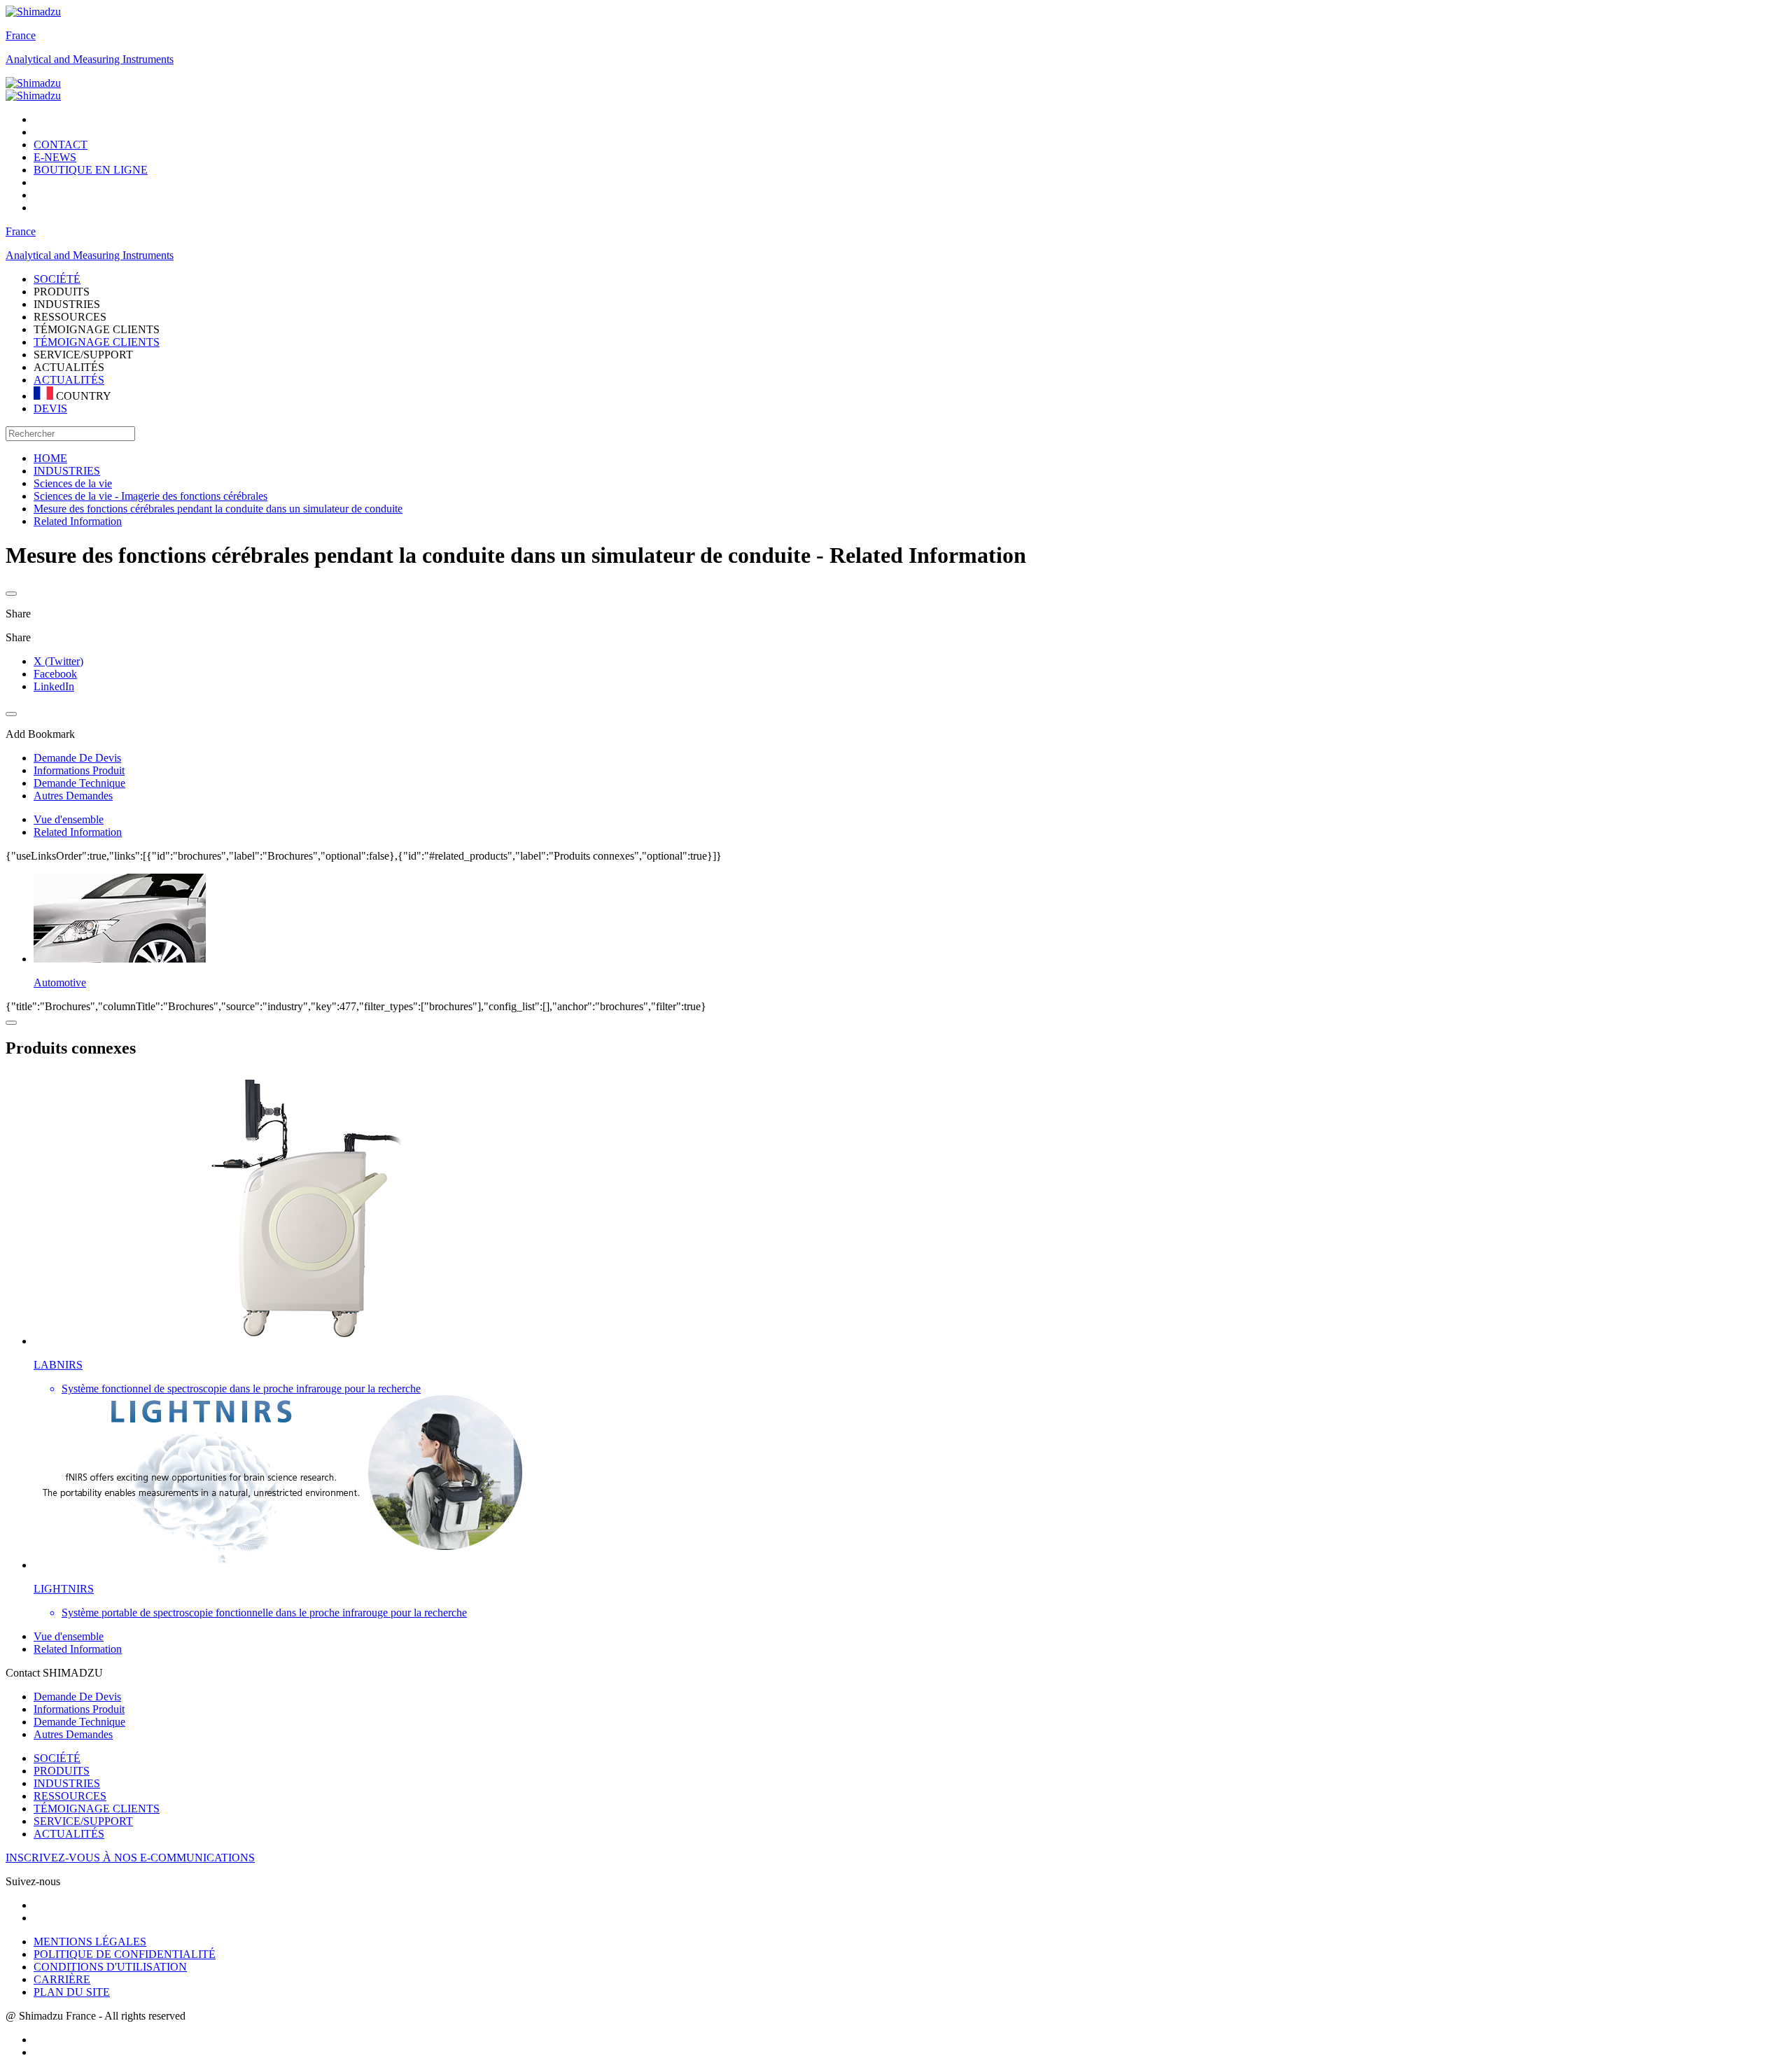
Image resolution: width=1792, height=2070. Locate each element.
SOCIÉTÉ (57, 1758)
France (21, 35)
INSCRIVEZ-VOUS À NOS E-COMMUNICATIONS (130, 1858)
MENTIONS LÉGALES (90, 1942)
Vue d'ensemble (69, 819)
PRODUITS (62, 1771)
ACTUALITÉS (69, 380)
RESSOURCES (70, 1796)
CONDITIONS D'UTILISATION (110, 1967)
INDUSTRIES (67, 1783)
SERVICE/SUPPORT (83, 1821)
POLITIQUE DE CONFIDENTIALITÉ (125, 1954)
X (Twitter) (58, 661)
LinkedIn (54, 686)
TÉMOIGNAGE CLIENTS (97, 342)
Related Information (78, 832)
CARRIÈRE (62, 1979)
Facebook (55, 674)
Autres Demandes (73, 1734)
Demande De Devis (77, 1697)
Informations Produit (79, 1709)
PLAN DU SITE (72, 1992)
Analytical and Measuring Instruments (90, 59)
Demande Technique (79, 1722)
